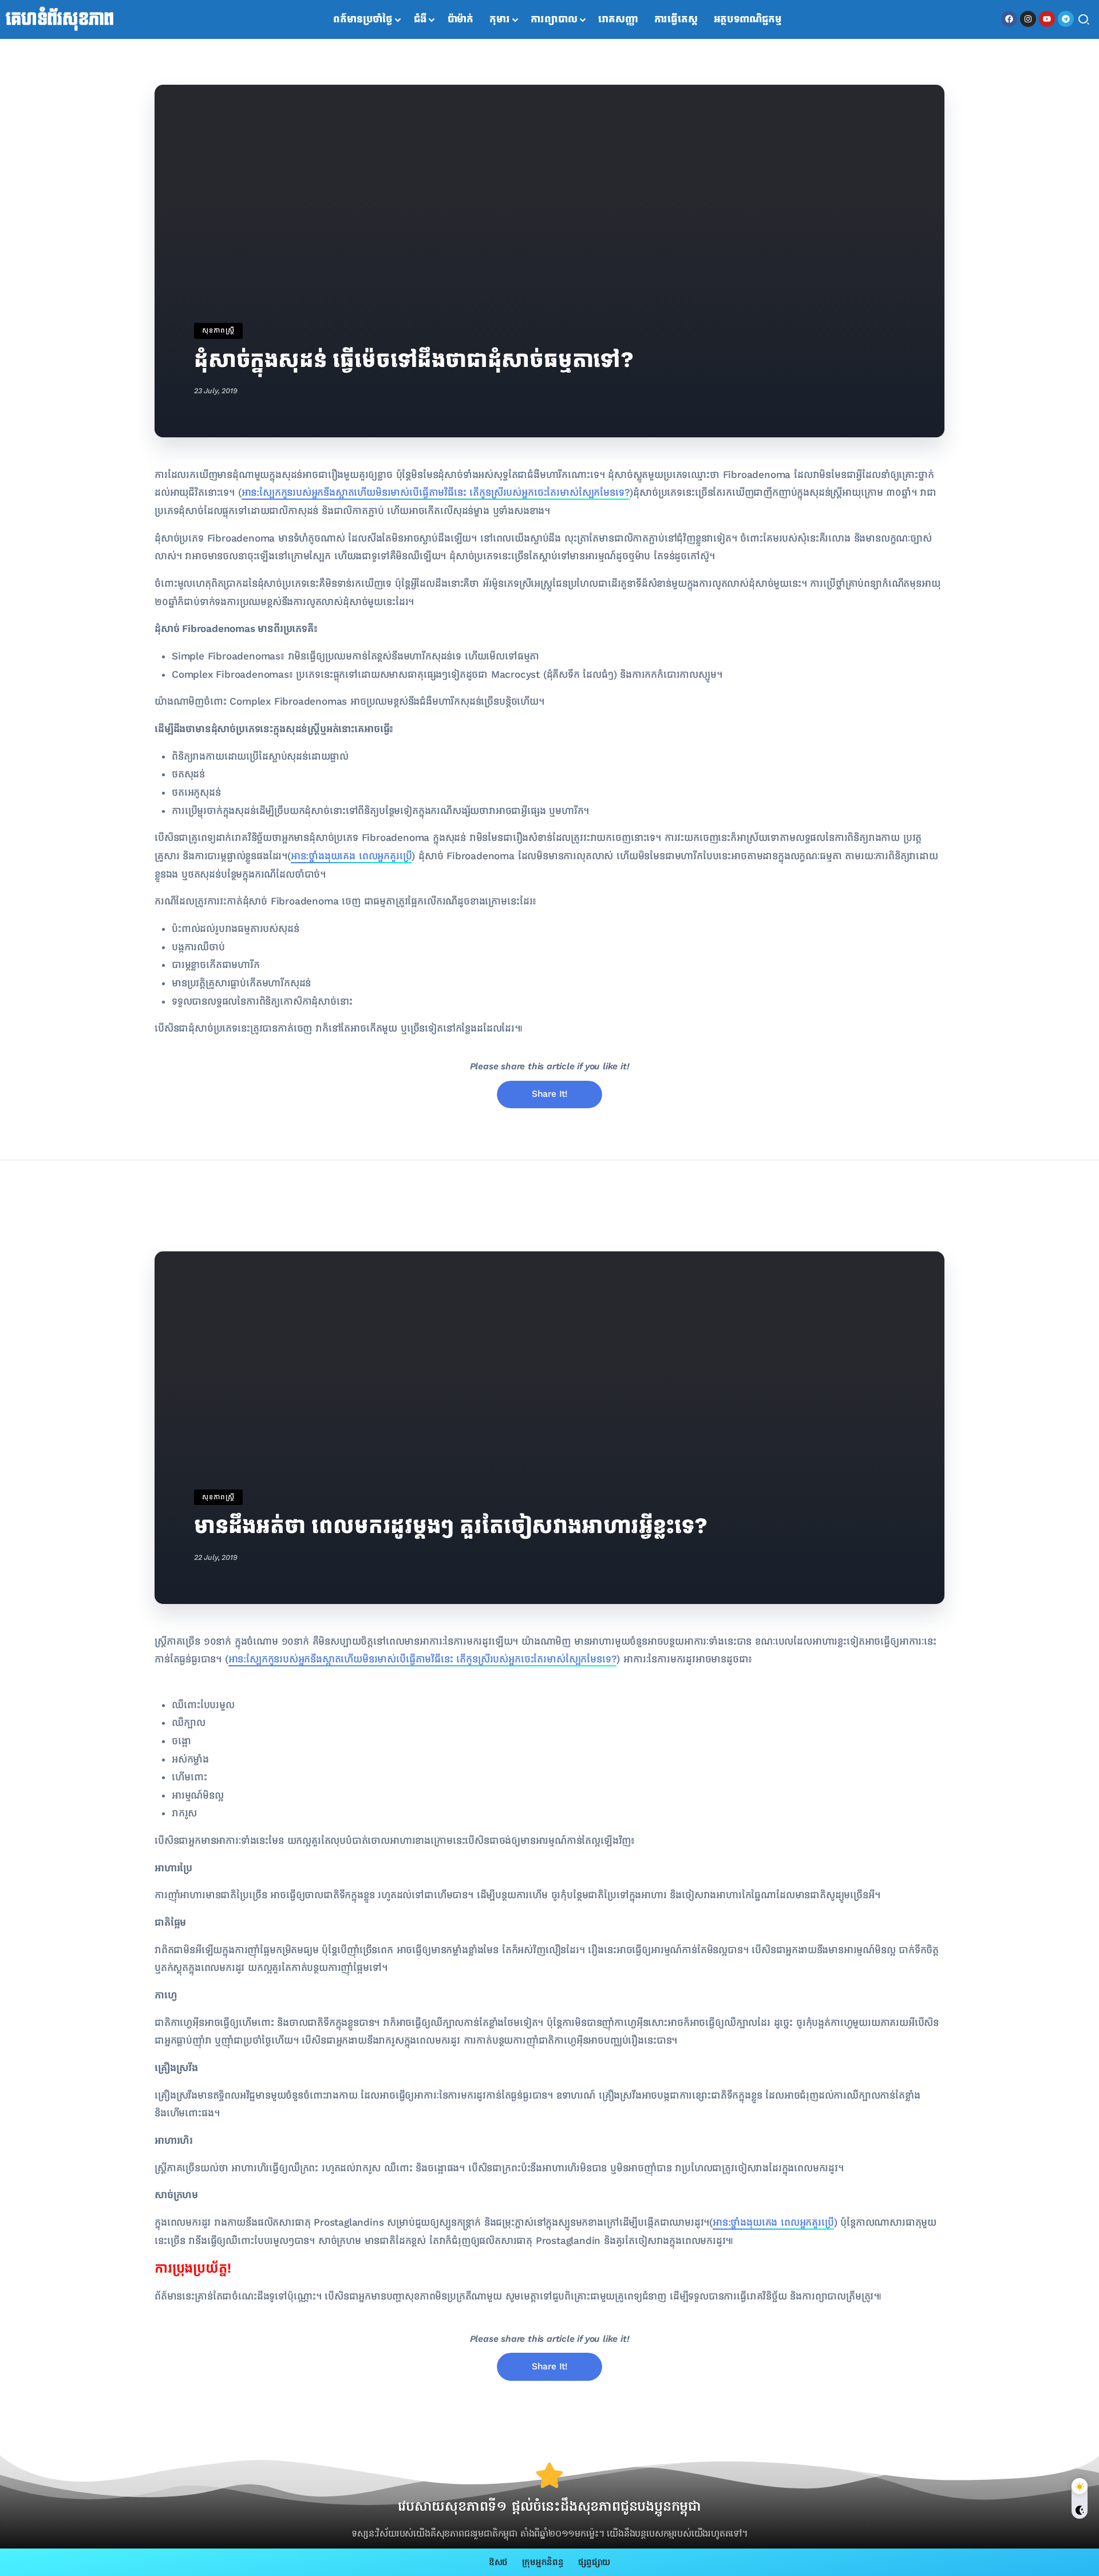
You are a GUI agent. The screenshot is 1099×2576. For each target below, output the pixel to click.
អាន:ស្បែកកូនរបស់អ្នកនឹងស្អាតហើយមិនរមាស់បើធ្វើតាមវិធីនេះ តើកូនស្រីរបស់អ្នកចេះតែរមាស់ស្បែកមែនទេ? (436, 493)
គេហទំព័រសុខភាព (60, 19)
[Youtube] (1047, 19)
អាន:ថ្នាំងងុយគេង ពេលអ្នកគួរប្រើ (351, 856)
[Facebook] (1009, 19)
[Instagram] (1028, 19)
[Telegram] (1066, 19)
